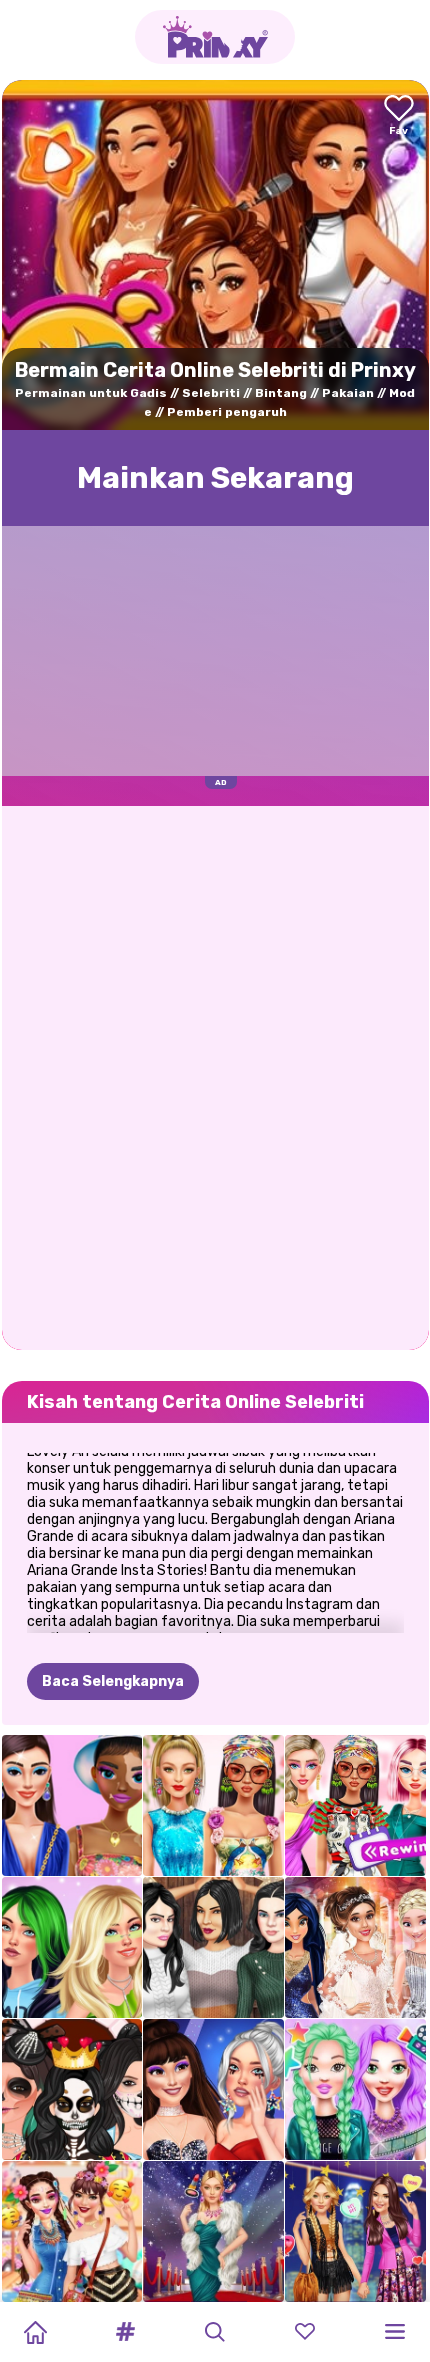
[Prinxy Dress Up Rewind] (355, 1805)
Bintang (281, 393)
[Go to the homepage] (215, 37)
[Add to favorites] (399, 116)
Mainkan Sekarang (215, 478)
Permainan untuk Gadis (91, 393)
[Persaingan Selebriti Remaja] (213, 2089)
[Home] (35, 2332)
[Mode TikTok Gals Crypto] (72, 1805)
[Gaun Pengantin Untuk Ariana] (355, 1947)
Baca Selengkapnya (113, 1681)
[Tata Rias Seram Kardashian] (72, 2089)
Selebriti (211, 393)
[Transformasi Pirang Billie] (72, 1947)
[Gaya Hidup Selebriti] (355, 2089)
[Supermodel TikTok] (213, 1805)
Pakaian (348, 393)
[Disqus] (215, 1076)
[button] (125, 2332)
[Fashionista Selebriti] (355, 2231)
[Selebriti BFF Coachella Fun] (72, 2231)
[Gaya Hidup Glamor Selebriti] (213, 2231)
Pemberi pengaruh (227, 412)
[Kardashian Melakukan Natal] (213, 1947)
